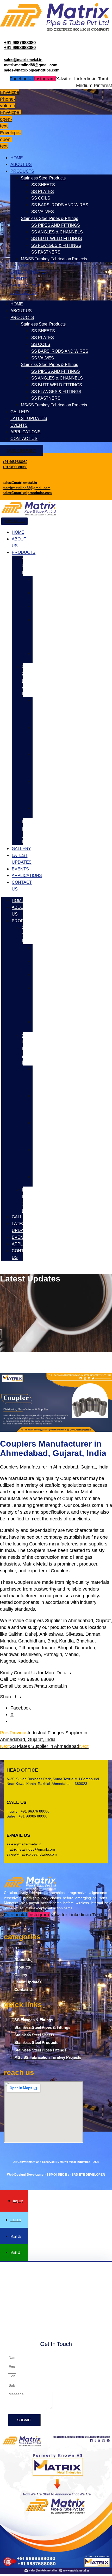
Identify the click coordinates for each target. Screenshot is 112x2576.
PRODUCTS (22, 171)
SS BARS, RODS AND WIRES (60, 205)
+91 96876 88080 (35, 1811)
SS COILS (41, 198)
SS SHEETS (43, 185)
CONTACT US (24, 293)
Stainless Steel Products (43, 178)
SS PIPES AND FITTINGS (56, 225)
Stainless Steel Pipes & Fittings (49, 218)
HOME (17, 158)
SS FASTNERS (46, 252)
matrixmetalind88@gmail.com (30, 65)
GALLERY (20, 266)
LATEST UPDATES (29, 272)
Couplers (9, 1467)
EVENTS (19, 279)
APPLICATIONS (26, 286)
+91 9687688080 (20, 43)
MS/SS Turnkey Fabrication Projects (54, 259)
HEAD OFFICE (22, 1770)
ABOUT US (21, 164)
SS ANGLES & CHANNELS (57, 232)
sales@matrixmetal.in (23, 60)
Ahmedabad (80, 1620)
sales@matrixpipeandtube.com (32, 70)
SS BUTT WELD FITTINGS (57, 239)
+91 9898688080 (20, 48)
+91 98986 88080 (33, 1816)
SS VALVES (43, 212)
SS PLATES (43, 192)
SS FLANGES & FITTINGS (56, 245)
